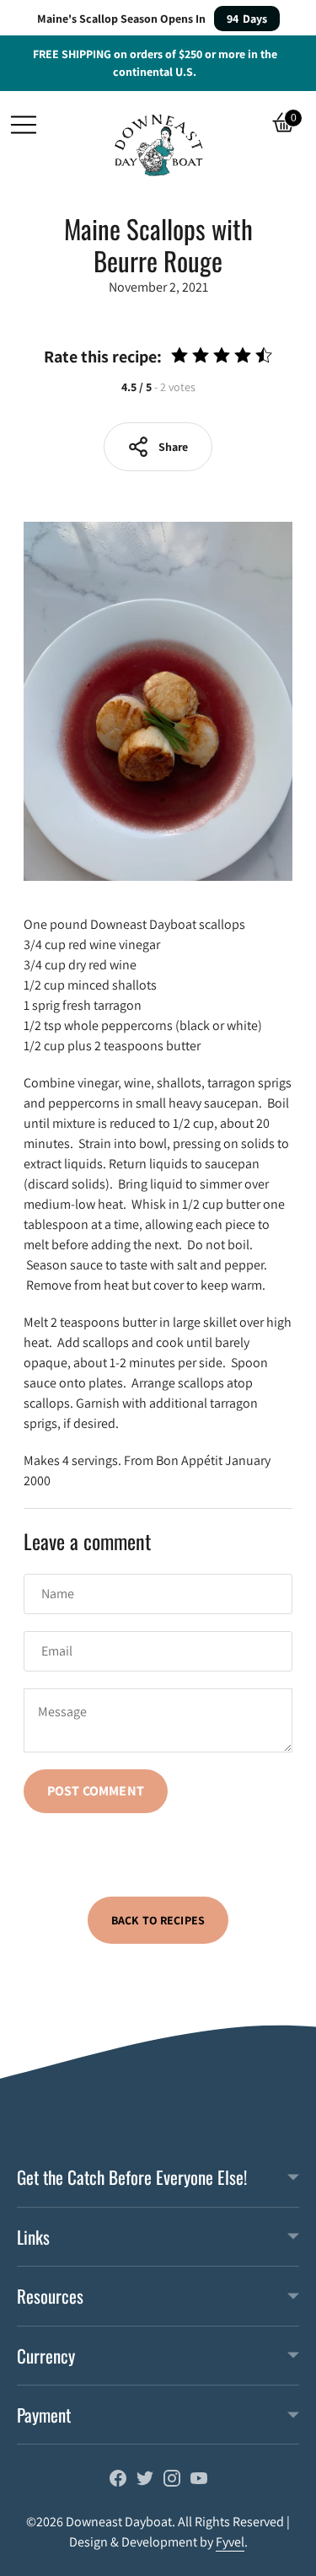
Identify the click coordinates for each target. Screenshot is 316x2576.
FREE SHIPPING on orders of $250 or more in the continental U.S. (155, 63)
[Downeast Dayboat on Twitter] (145, 2482)
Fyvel (230, 2542)
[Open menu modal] (24, 125)
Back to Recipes (158, 1920)
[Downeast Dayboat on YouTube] (199, 2482)
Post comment (96, 1791)
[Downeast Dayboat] (158, 145)
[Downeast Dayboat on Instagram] (172, 2482)
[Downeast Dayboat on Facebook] (118, 2482)
